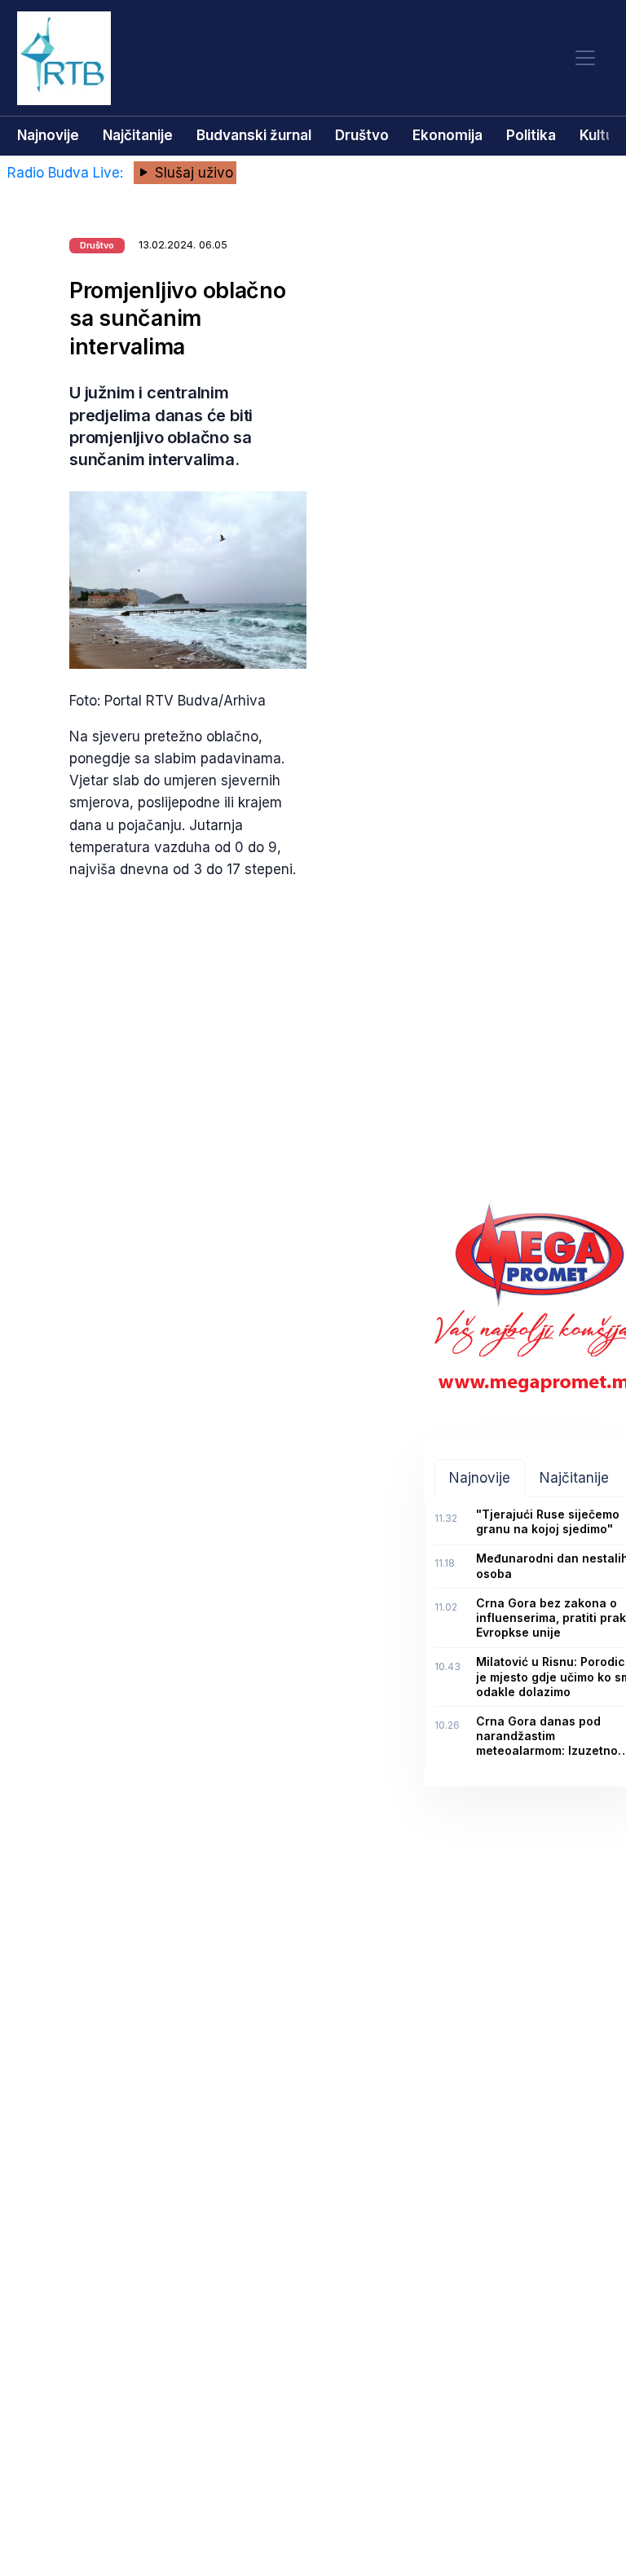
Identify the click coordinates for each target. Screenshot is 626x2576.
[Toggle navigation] (585, 58)
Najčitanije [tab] (574, 1478)
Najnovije (48, 135)
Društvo (362, 135)
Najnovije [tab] (480, 1478)
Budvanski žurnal (254, 135)
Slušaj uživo (192, 173)
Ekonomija (447, 135)
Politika (531, 135)
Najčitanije (138, 135)
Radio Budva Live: (67, 173)
